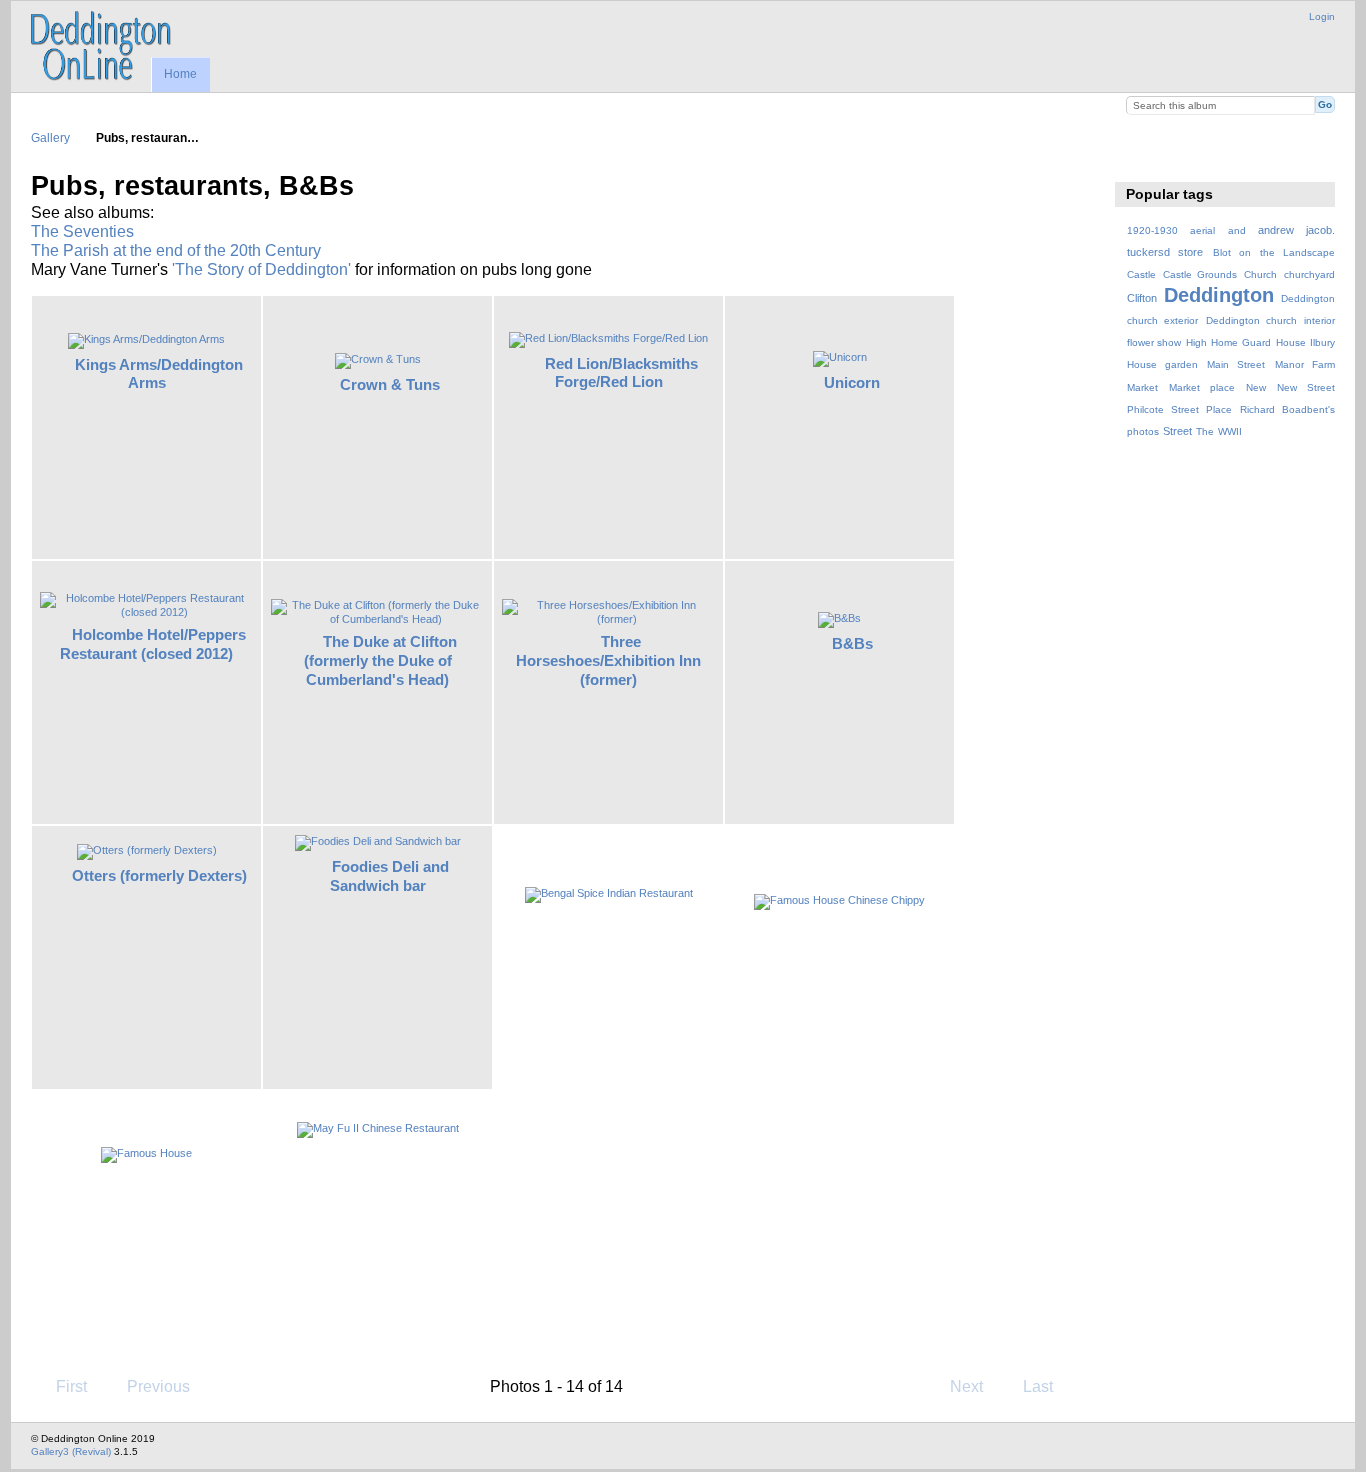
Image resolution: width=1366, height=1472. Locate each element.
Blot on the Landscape (1274, 252)
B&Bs (852, 643)
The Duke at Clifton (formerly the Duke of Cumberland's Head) (381, 660)
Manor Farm (1305, 364)
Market (1142, 387)
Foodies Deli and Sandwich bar (389, 876)
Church (1260, 274)
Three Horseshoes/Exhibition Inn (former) (608, 660)
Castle (1141, 274)
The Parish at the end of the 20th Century (176, 250)
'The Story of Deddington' (261, 269)
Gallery (50, 137)
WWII (1230, 431)
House (1291, 342)
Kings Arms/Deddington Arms (159, 374)
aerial (1202, 230)
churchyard (1309, 274)
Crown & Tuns (390, 384)
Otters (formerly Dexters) (159, 875)
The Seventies (82, 231)
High (1196, 342)
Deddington (1219, 295)
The (1205, 431)
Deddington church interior (1270, 320)
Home (180, 74)
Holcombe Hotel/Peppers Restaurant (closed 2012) (153, 644)
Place (1219, 409)
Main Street (1236, 364)
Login (1322, 16)
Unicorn (852, 382)
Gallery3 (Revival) (71, 1451)
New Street (1306, 387)
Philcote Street (1163, 409)
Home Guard (1241, 342)
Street (1177, 431)
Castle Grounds (1200, 274)
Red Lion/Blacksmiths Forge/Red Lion (621, 373)
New (1256, 387)
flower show (1154, 342)
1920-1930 (1152, 230)
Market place (1202, 387)
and (1237, 230)
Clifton (1142, 298)
